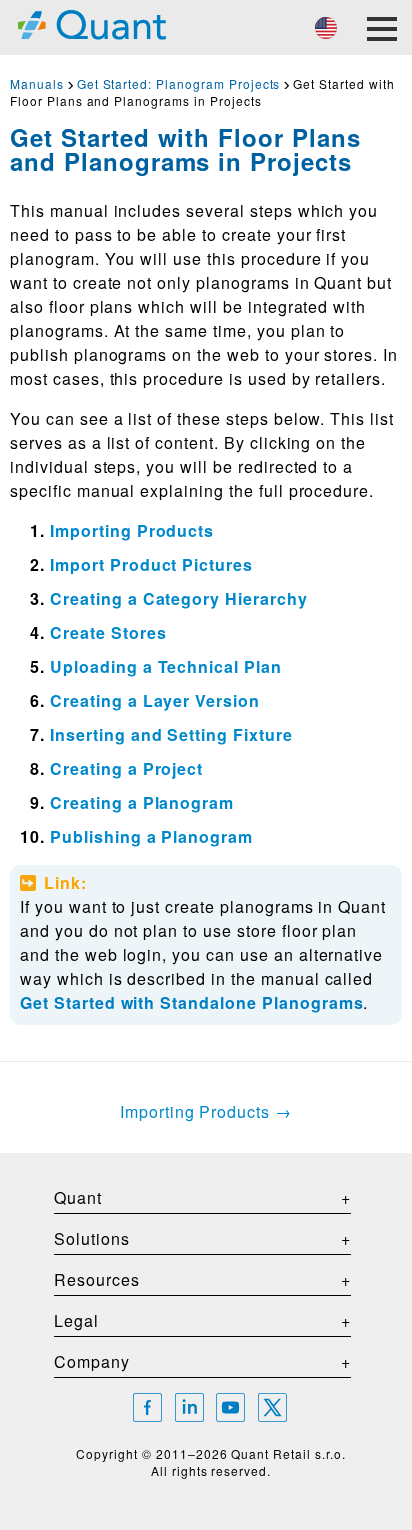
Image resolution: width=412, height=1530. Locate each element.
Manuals (37, 83)
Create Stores (108, 632)
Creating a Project (126, 768)
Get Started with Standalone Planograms (191, 1002)
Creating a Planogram (142, 802)
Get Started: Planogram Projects (179, 83)
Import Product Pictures (151, 564)
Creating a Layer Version (155, 700)
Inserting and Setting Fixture (171, 734)
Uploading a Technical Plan (166, 666)
